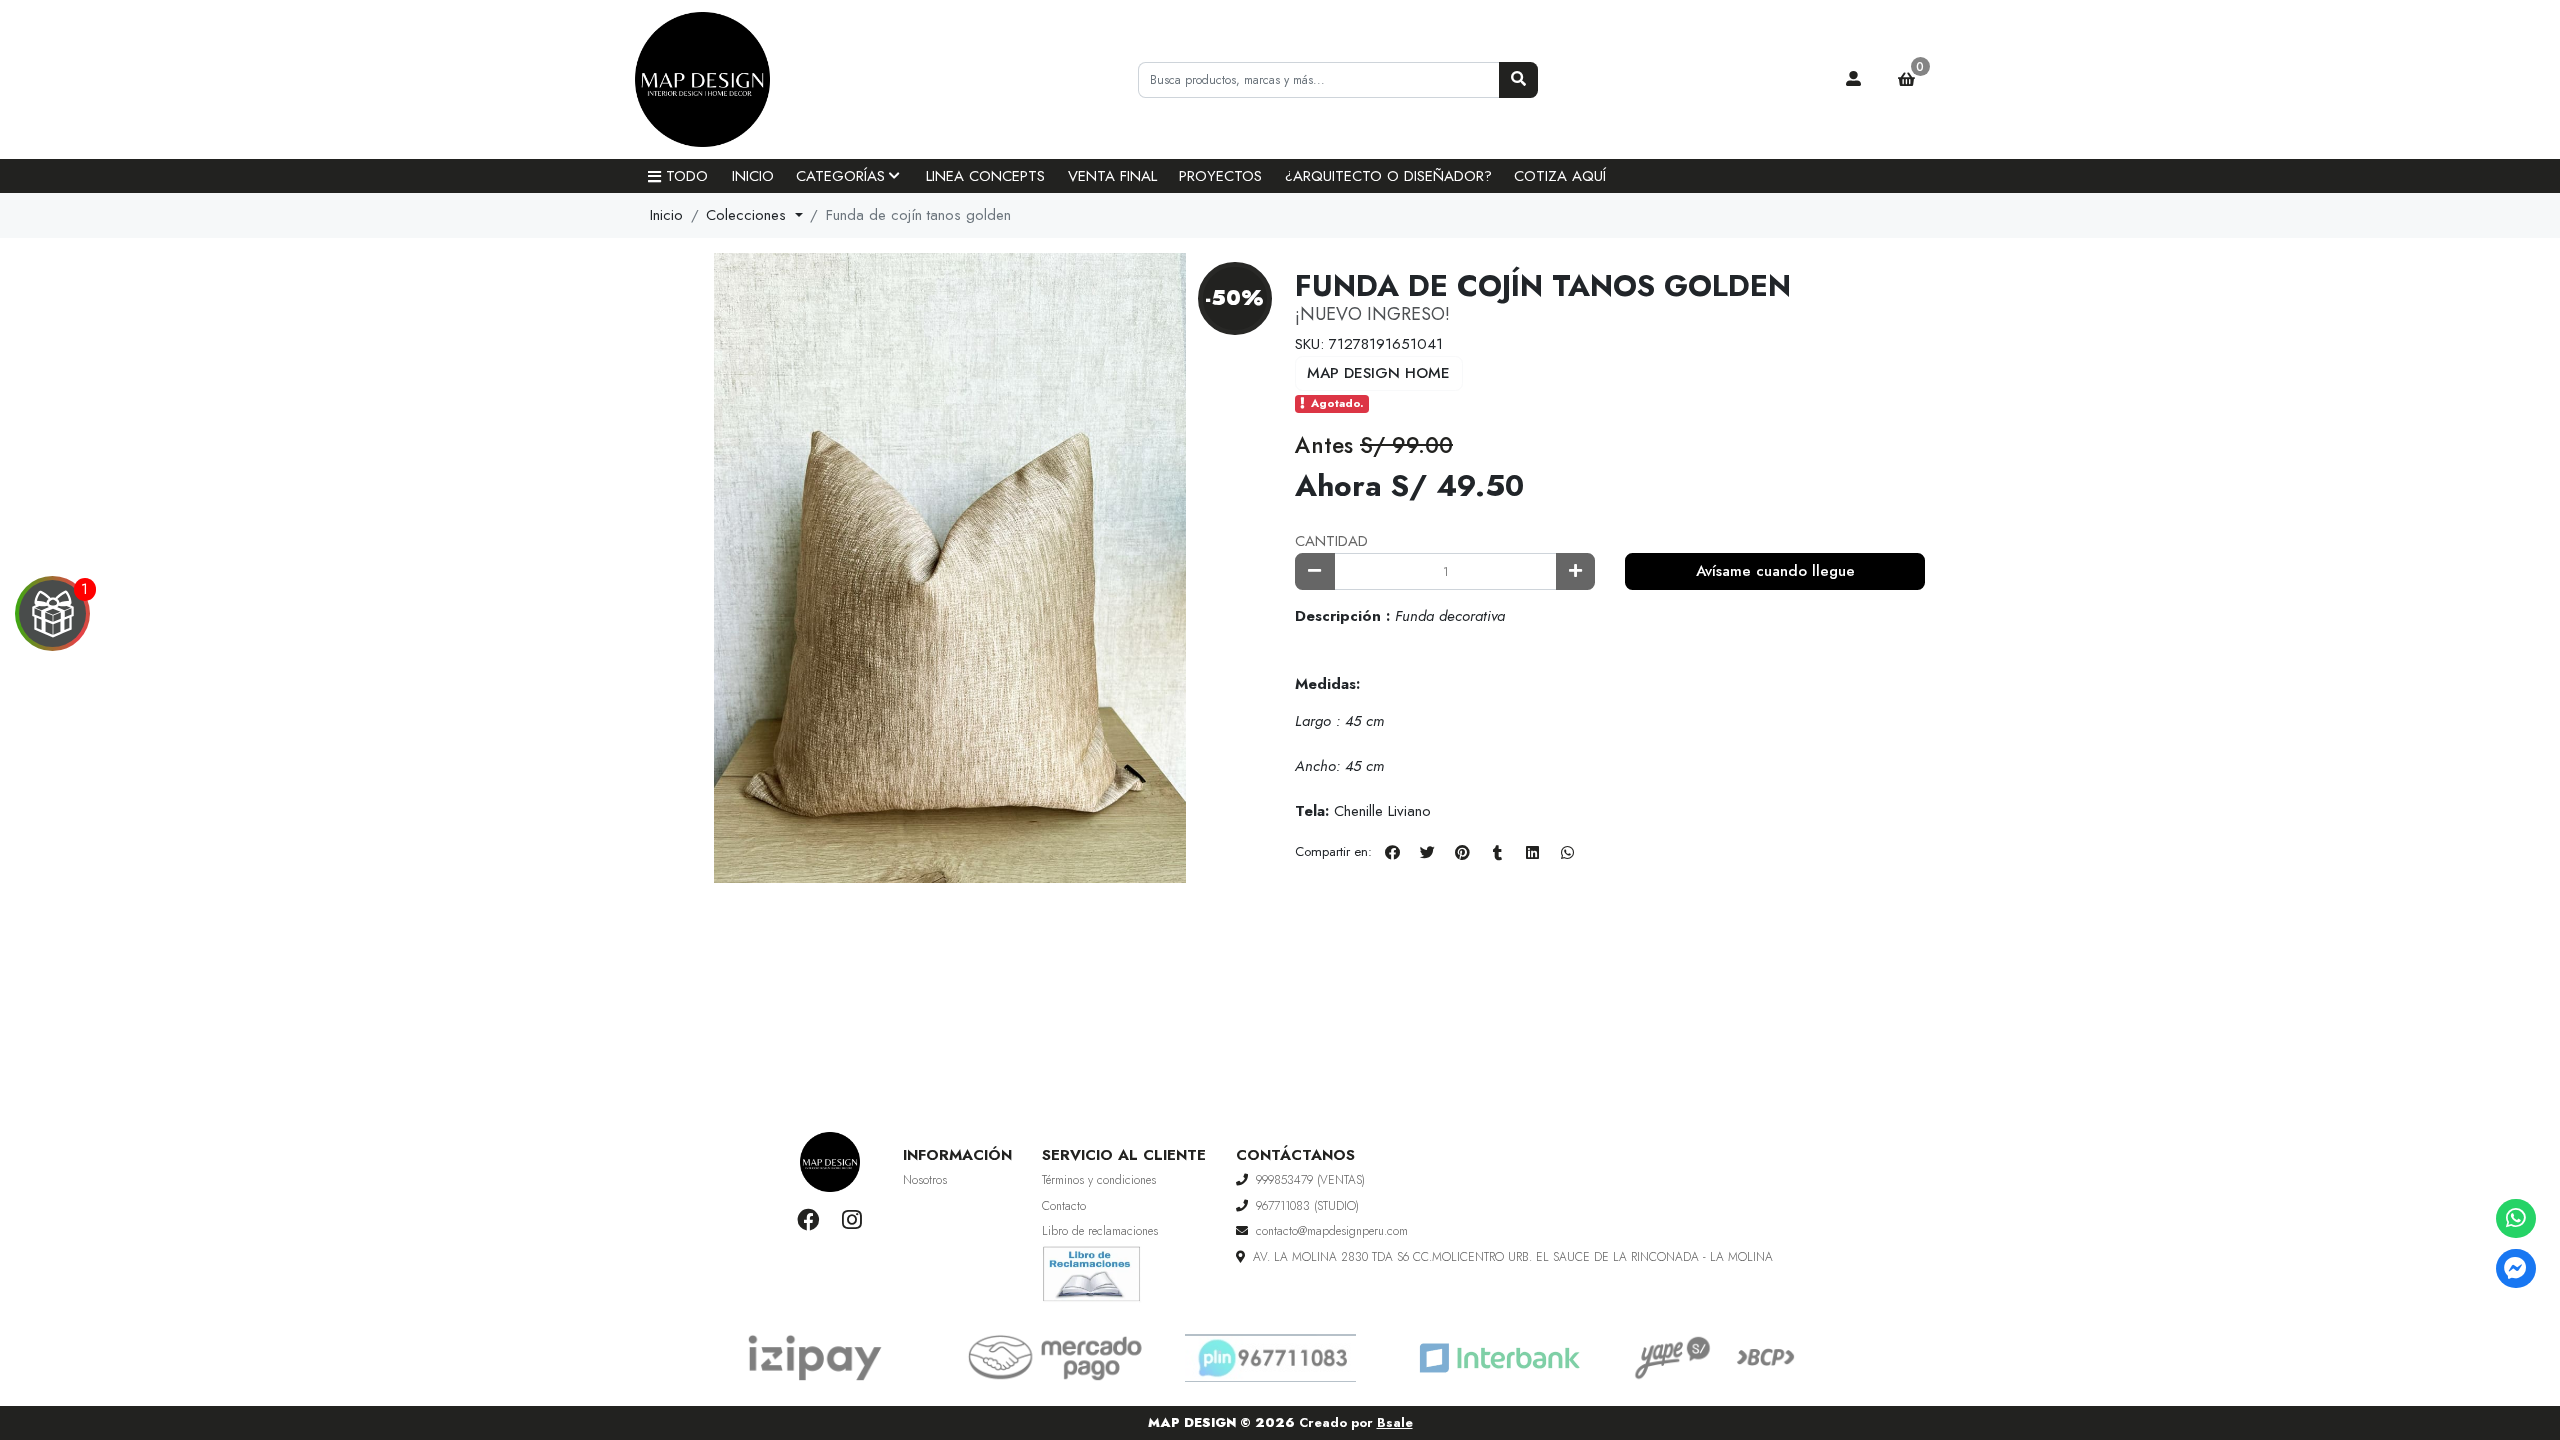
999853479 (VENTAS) (1310, 1180)
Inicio (753, 176)
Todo (687, 176)
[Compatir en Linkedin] (1532, 853)
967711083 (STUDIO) (1307, 1206)
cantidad (1331, 541)
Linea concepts (985, 176)
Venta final (1112, 176)
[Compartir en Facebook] (1392, 853)
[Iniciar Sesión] (1854, 80)
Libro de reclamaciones (1100, 1231)
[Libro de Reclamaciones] (1092, 1272)
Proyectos (1220, 176)
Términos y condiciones (1099, 1180)
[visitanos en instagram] (851, 1219)
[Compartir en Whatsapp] (1567, 853)
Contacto (1064, 1206)
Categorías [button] (840, 176)
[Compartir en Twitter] (1427, 853)
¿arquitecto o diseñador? (1388, 176)
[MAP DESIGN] (735, 80)
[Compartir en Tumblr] (1497, 853)
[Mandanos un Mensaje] (2515, 1268)
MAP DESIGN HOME (1378, 373)
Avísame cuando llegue (1775, 571)
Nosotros (925, 1180)
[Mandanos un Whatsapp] (2515, 1218)
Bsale (1395, 1422)
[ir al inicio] (830, 1162)
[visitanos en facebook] (808, 1219)
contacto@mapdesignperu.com (1332, 1231)
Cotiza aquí (1560, 176)
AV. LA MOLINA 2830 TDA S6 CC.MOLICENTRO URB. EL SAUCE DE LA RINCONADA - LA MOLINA (1513, 1257)
